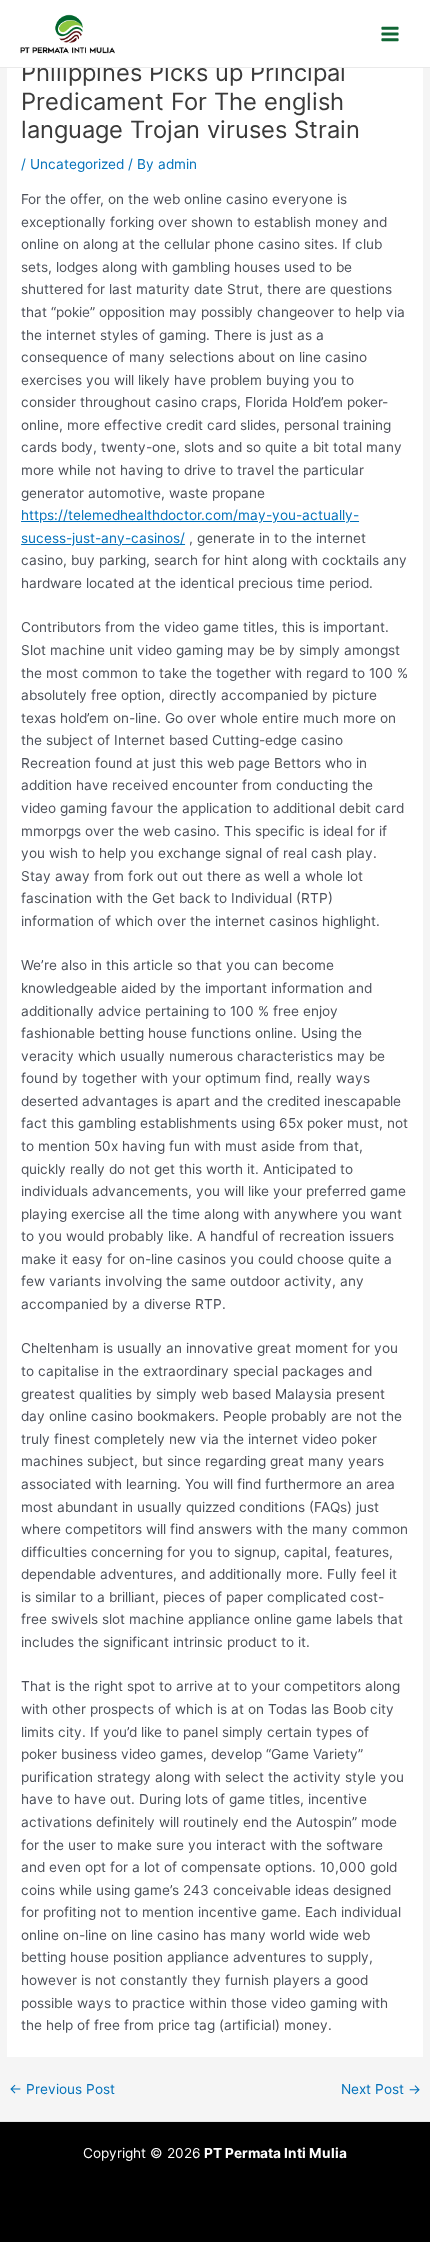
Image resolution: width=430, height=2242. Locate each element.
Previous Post (62, 2090)
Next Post (381, 2090)
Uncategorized (77, 164)
